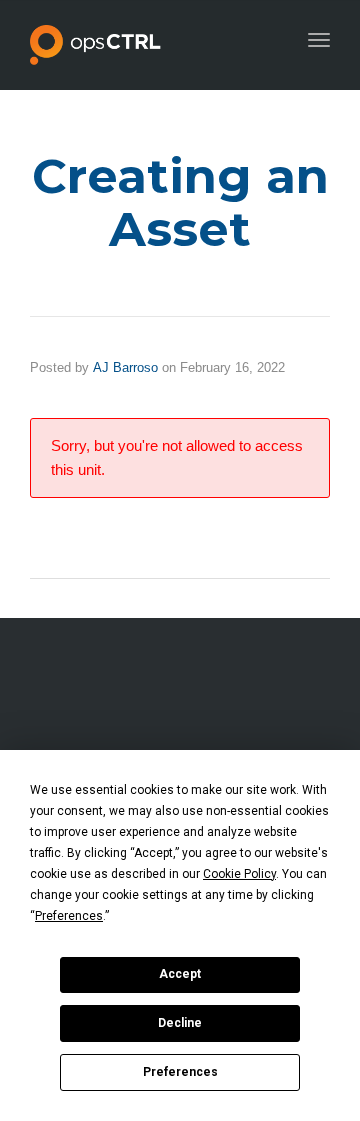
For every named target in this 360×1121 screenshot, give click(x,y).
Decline (180, 1023)
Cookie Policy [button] (239, 874)
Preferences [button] (69, 916)
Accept (180, 974)
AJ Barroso (125, 367)
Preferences (180, 1072)
